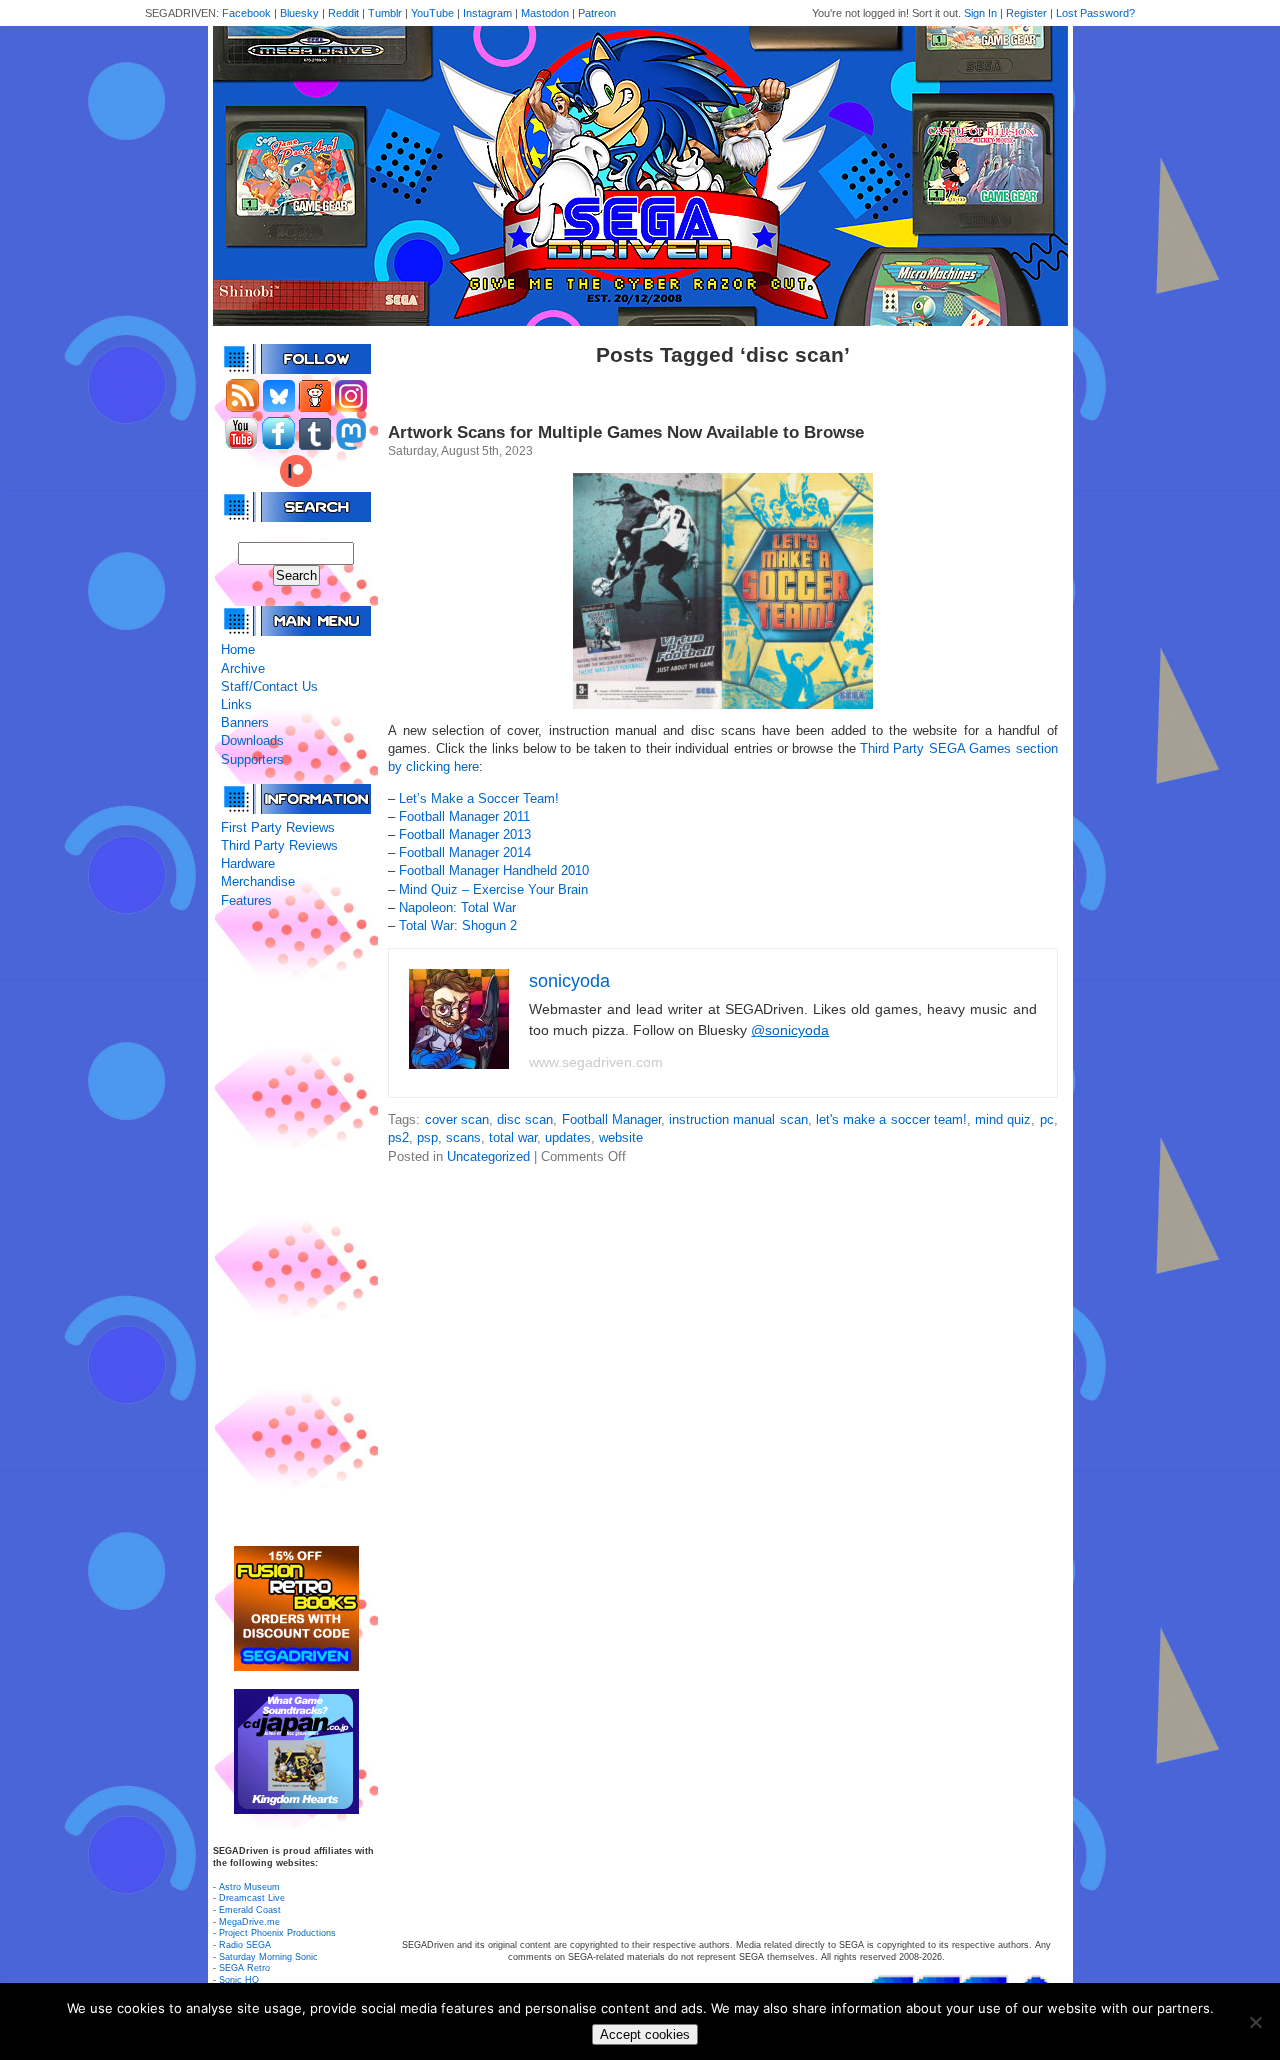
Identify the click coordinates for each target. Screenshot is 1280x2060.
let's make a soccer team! (891, 1119)
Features (246, 900)
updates (568, 1137)
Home (238, 649)
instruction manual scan (738, 1119)
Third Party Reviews (279, 845)
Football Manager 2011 (464, 816)
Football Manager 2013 (465, 834)
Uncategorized (488, 1156)
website (621, 1137)
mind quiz (1003, 1119)
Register (1026, 13)
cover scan (457, 1119)
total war (513, 1137)
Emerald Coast (250, 1910)
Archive (243, 668)
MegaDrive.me (249, 1922)
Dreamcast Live (252, 1898)
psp (427, 1137)
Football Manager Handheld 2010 (494, 870)
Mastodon (545, 13)
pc (1047, 1119)
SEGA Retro (244, 1968)
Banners (245, 722)
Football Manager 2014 (465, 852)
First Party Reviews (278, 827)
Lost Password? (1095, 13)
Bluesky (299, 13)
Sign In (980, 13)
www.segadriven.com (596, 1062)
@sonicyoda (790, 1030)
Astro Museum (249, 1887)
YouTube (432, 13)
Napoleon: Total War (457, 907)
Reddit (343, 13)
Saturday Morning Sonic (268, 1957)
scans (463, 1137)
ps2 (398, 1137)
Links (236, 704)
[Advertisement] (296, 1228)
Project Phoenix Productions (277, 1933)
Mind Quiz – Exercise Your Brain (493, 889)
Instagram (487, 13)
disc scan (525, 1119)
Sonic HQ (239, 1980)
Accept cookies (645, 2034)
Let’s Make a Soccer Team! (479, 798)
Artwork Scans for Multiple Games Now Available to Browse (626, 432)
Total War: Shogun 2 (458, 925)
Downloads (252, 740)
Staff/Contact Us (269, 686)
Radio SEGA (245, 1945)
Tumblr (385, 13)
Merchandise (258, 881)
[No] (1255, 2022)
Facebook (246, 13)
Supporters (252, 759)
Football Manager (611, 1119)
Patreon (597, 13)
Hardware (248, 863)
